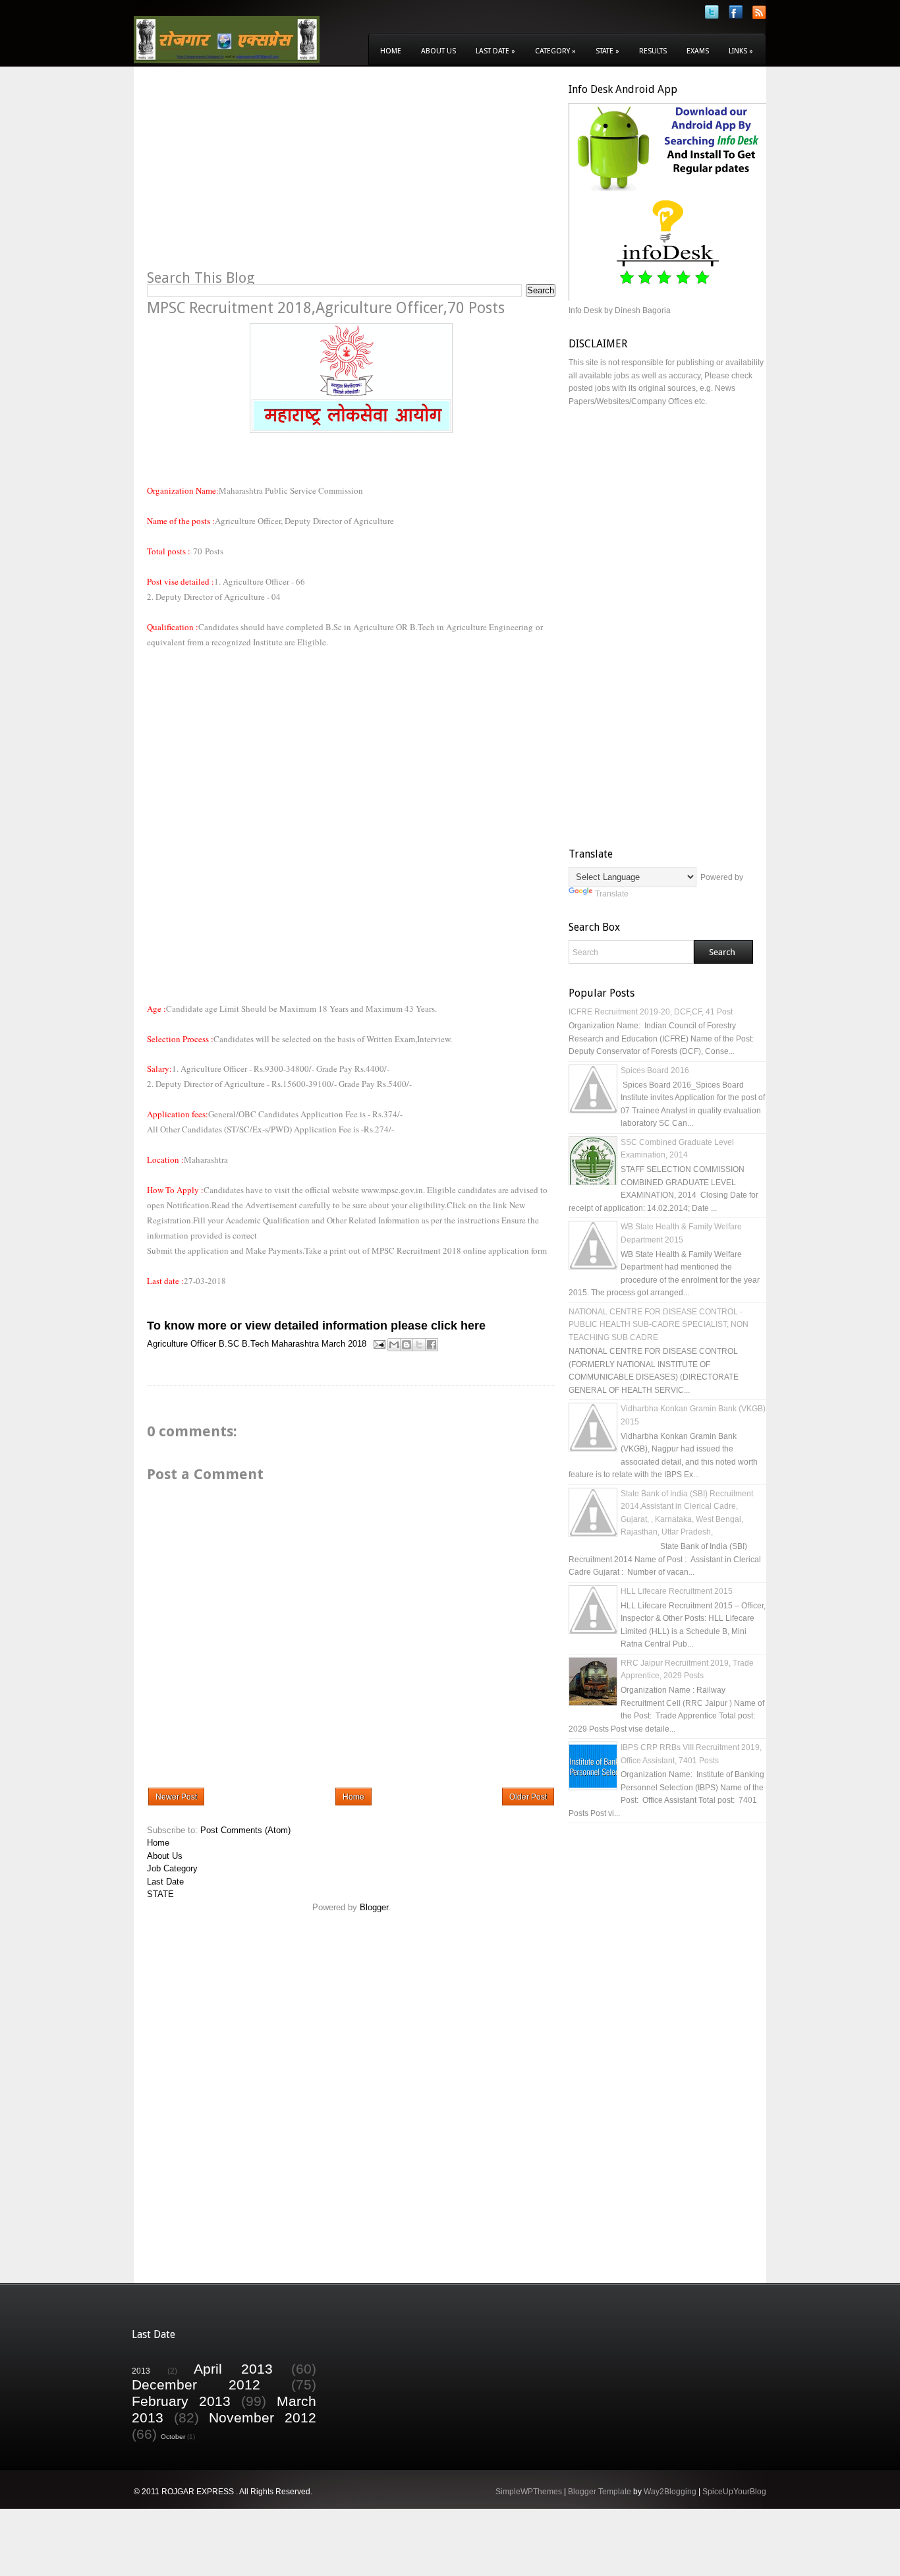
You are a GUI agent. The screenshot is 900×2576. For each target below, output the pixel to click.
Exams (698, 51)
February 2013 (181, 2401)
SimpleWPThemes (529, 2492)
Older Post (528, 1797)
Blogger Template (600, 2492)
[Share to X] (419, 1345)
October (173, 2437)
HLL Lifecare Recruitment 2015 (677, 1591)
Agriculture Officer (182, 1344)
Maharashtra (295, 1344)
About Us (438, 51)
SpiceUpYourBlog (734, 2492)
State (607, 51)
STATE (160, 1894)
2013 (141, 2371)
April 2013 (233, 2369)
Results (653, 51)
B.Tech (255, 1344)
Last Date (495, 51)
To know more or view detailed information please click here (316, 1326)
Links (741, 51)
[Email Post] (379, 1344)
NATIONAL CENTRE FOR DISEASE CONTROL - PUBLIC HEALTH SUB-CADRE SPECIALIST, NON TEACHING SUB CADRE (659, 1325)
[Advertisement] (258, 175)
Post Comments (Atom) (245, 1830)
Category (555, 51)
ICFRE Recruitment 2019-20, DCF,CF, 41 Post (651, 1012)
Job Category (172, 1868)
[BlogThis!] (407, 1345)
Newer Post (176, 1797)
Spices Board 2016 (655, 1070)
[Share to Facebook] (432, 1345)
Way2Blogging (670, 2492)
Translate (612, 894)
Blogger (374, 1907)
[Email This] (394, 1345)
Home (391, 51)
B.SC (229, 1344)
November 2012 (263, 2417)
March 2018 (344, 1344)
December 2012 (196, 2385)
